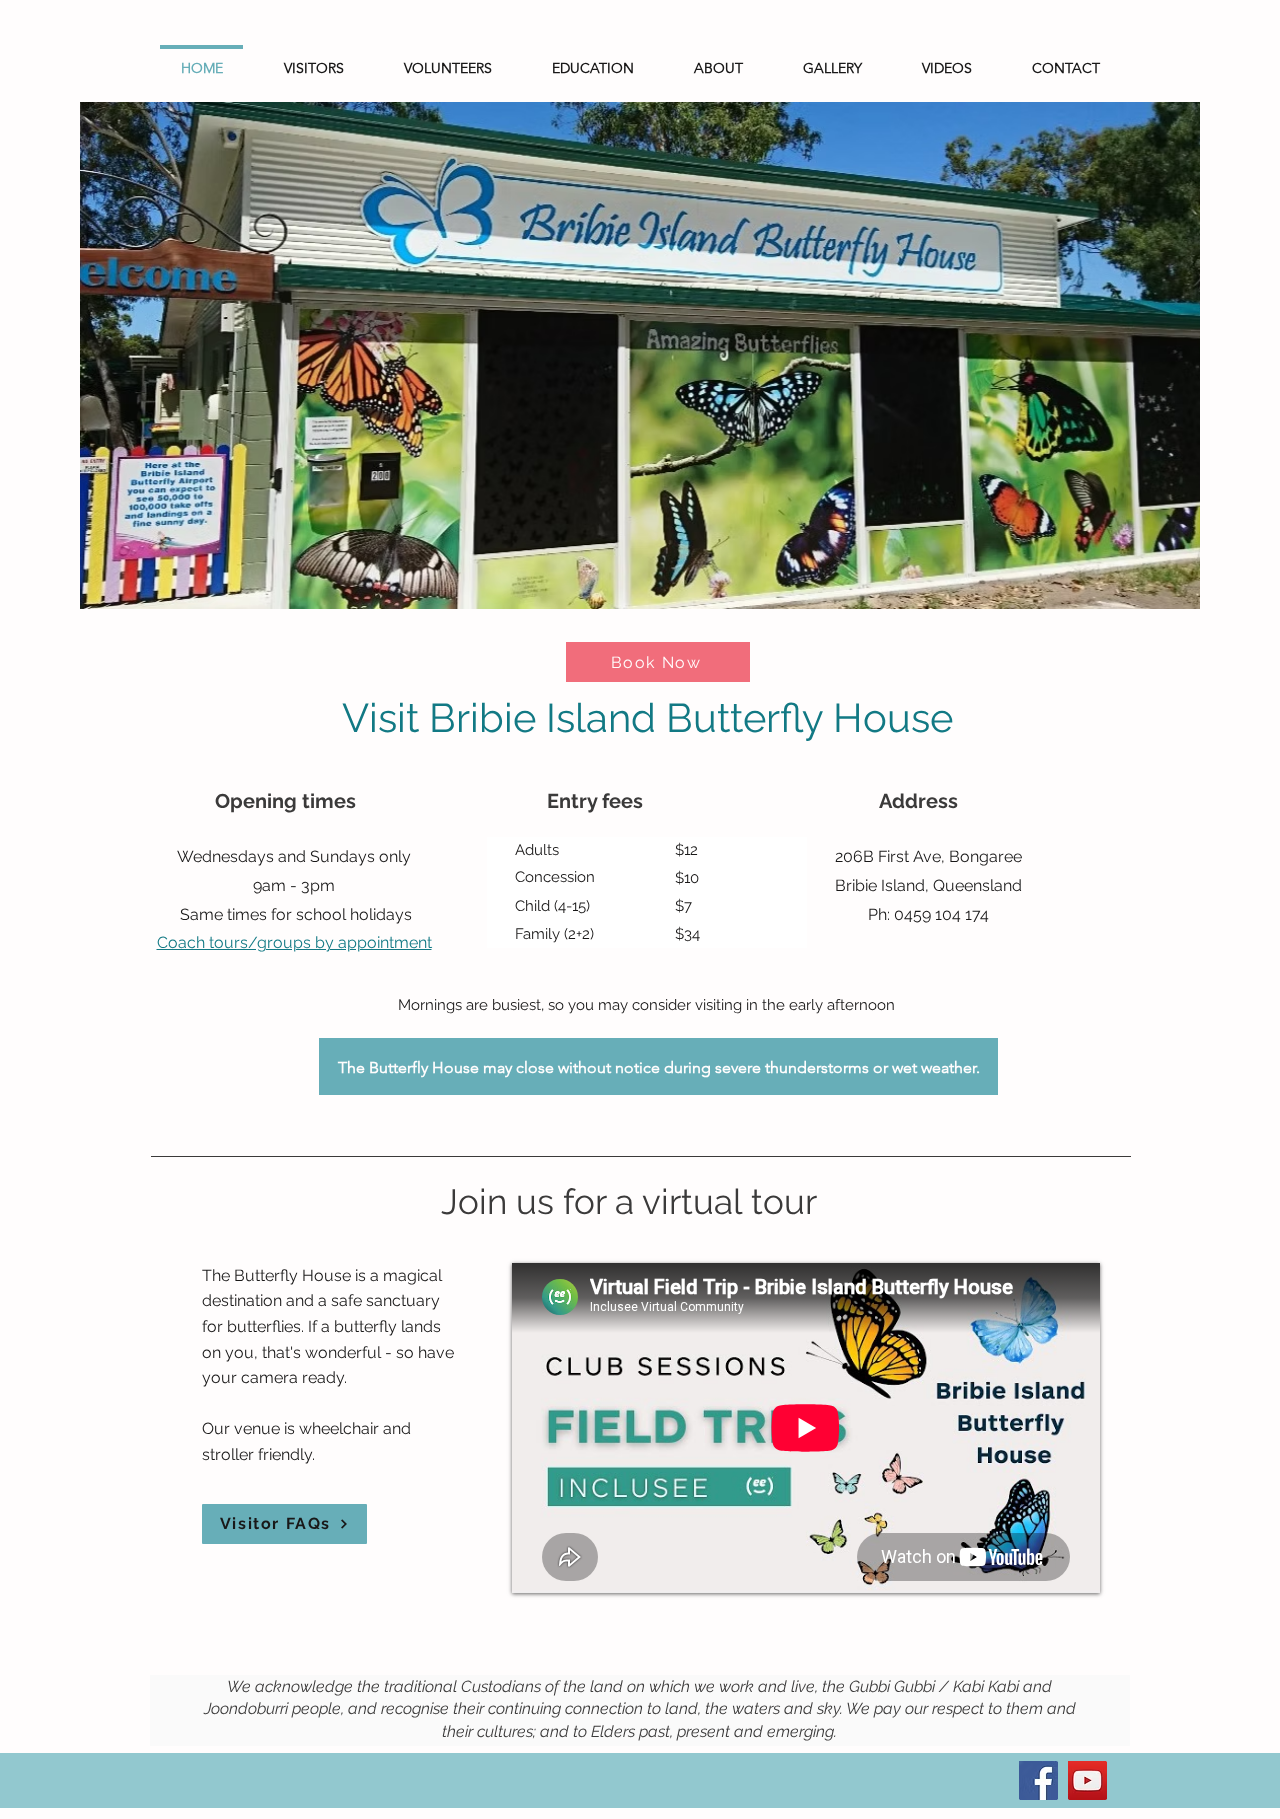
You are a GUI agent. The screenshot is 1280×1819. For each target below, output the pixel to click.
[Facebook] (1038, 1780)
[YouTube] (1087, 1780)
